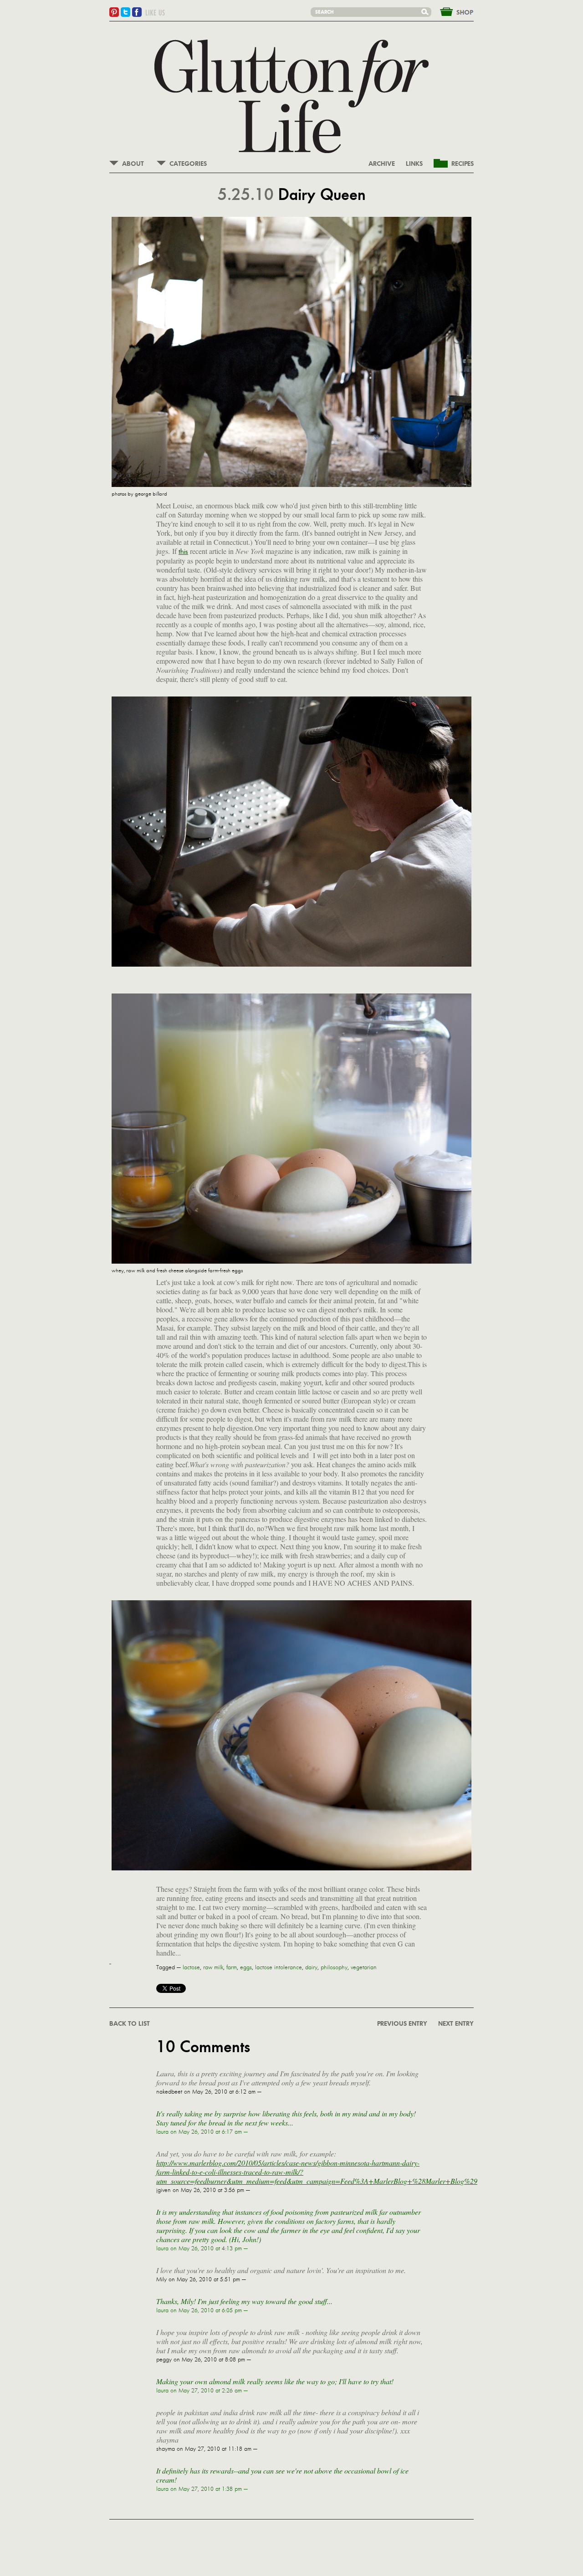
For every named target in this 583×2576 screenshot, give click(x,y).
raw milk (213, 1967)
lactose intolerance (279, 1967)
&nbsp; (451, 11)
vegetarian (364, 1967)
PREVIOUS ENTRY (402, 2024)
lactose (191, 1967)
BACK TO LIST (130, 2024)
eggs (246, 1967)
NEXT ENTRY (456, 2024)
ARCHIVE (382, 164)
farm (232, 1967)
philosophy (334, 1967)
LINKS (414, 164)
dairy (311, 1967)
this (183, 551)
